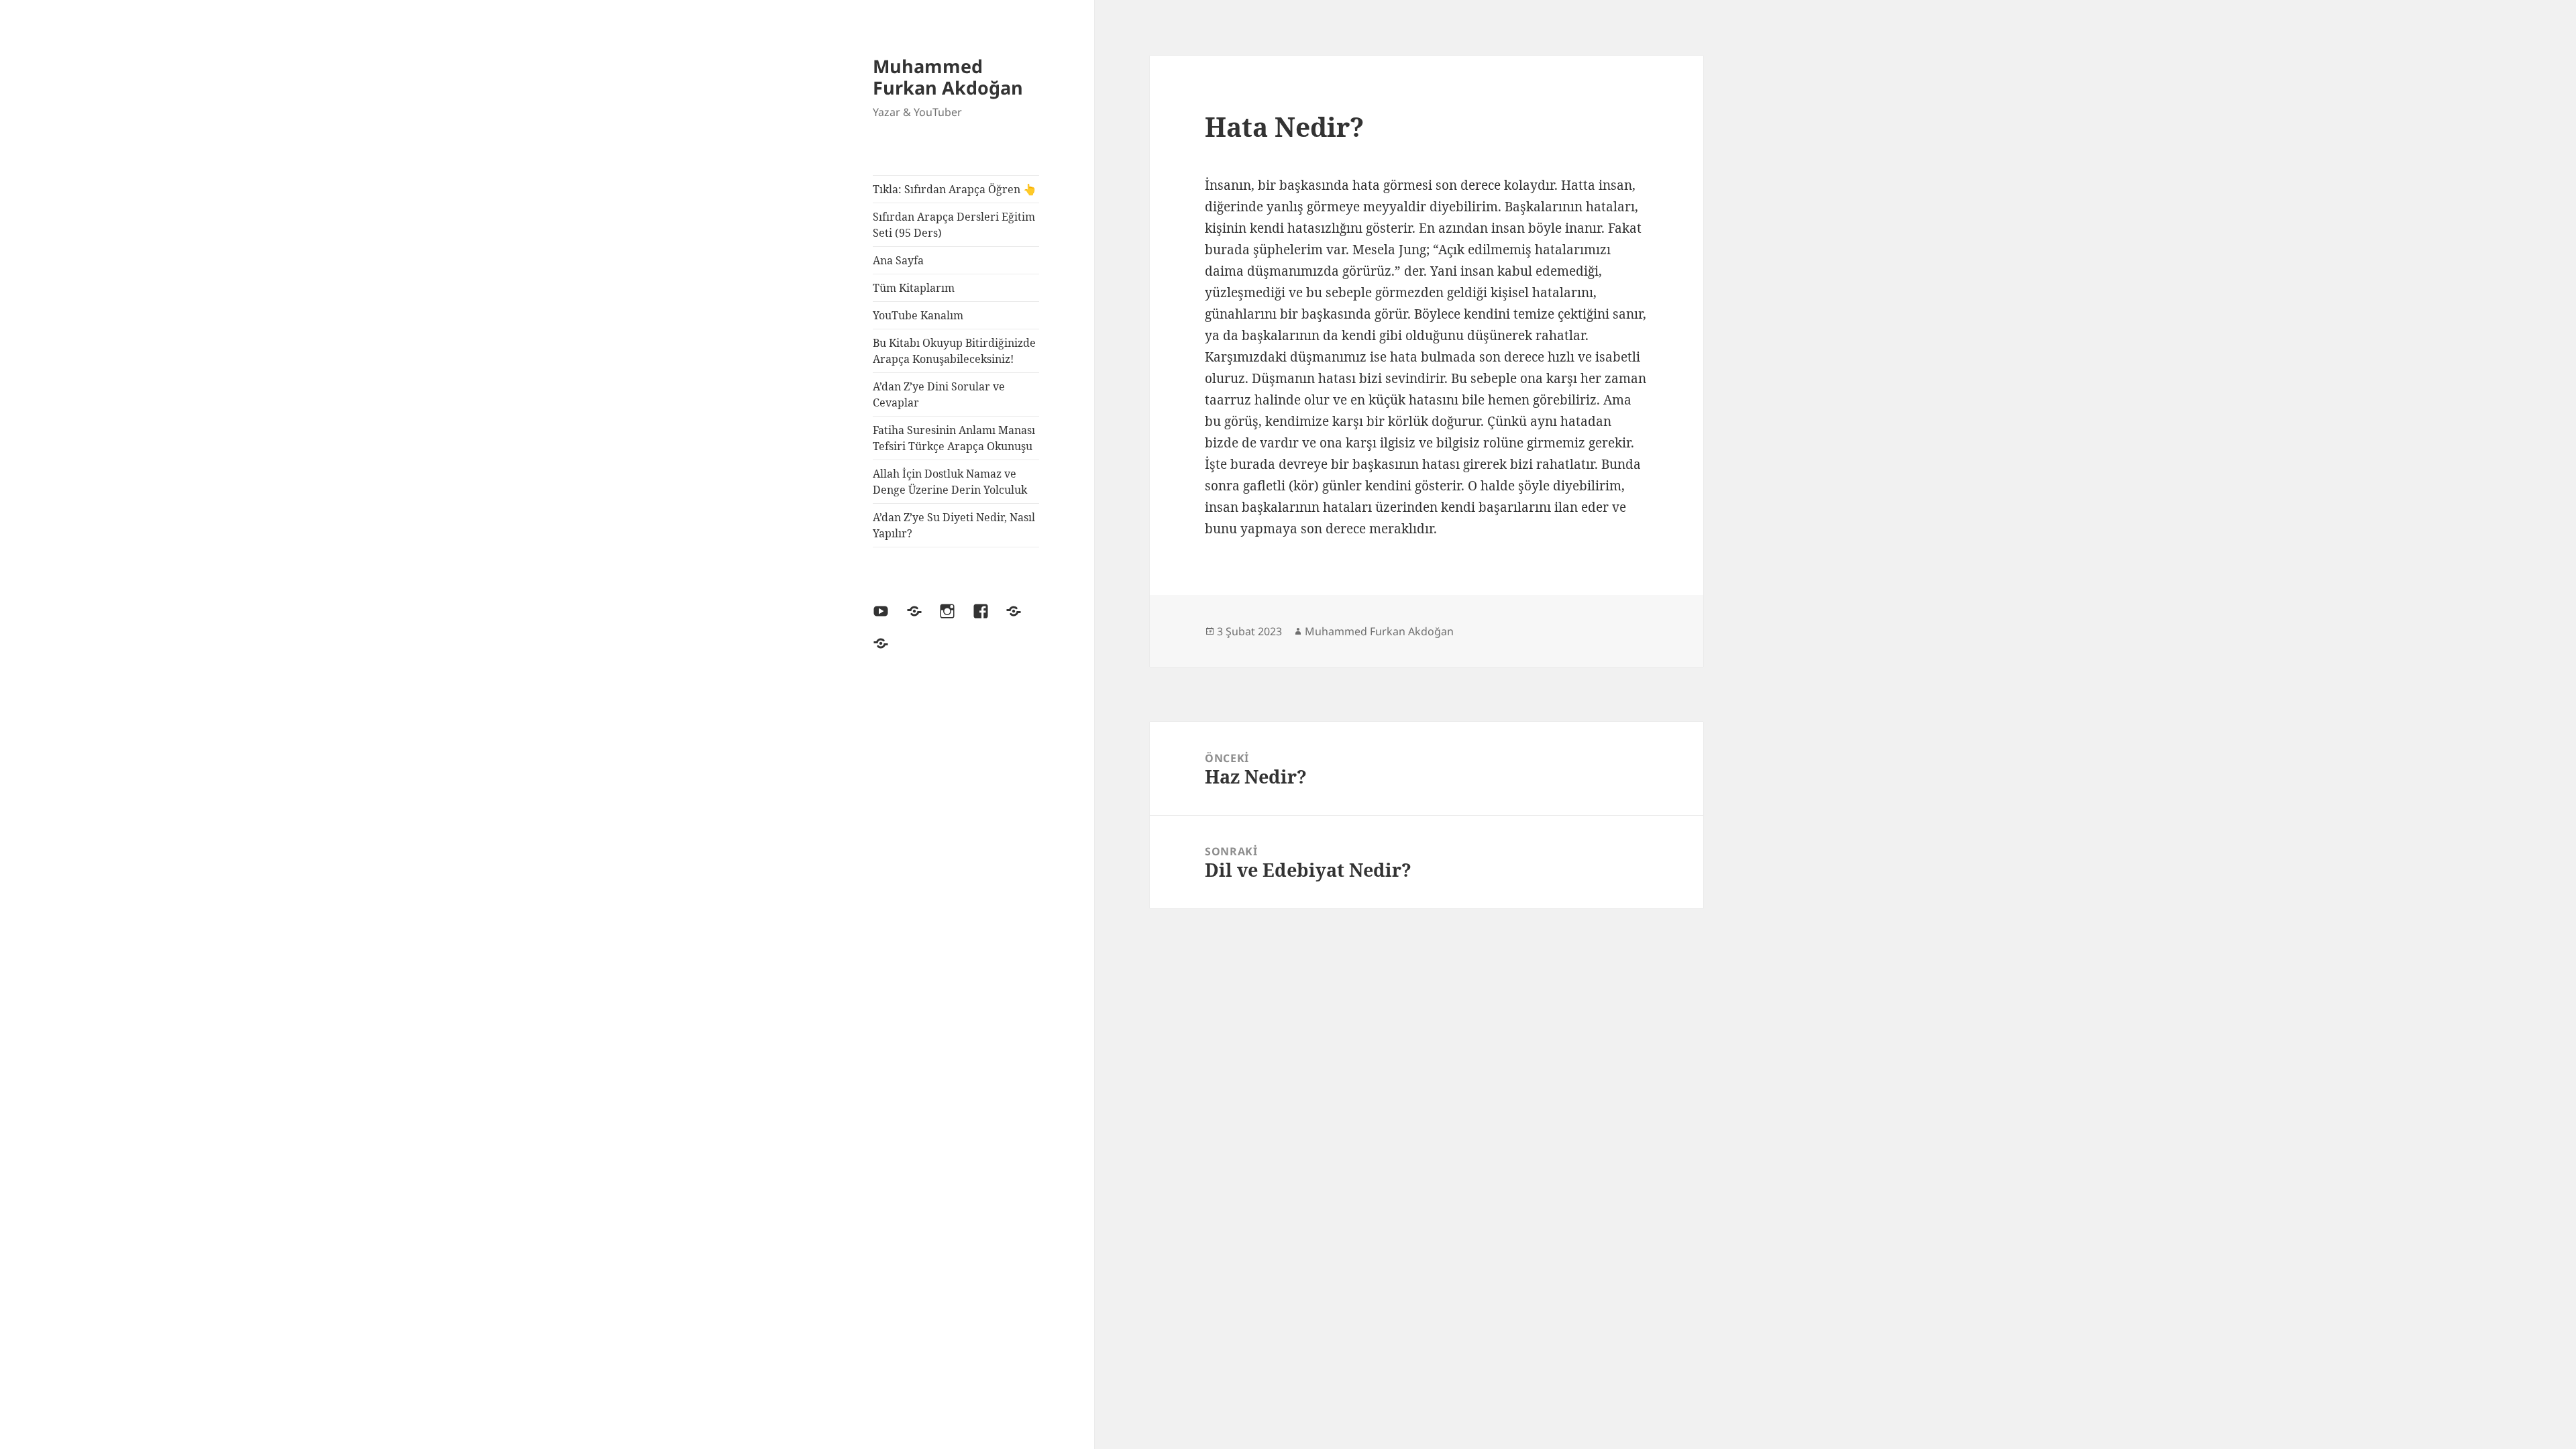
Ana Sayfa (898, 260)
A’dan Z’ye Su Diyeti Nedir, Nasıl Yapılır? (954, 525)
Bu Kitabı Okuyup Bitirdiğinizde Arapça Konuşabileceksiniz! (954, 351)
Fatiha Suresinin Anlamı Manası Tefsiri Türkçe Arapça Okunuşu (954, 438)
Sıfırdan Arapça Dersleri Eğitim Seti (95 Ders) (954, 225)
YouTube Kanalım (918, 315)
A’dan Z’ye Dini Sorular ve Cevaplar (939, 394)
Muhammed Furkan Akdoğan (948, 77)
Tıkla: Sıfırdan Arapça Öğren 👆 (955, 189)
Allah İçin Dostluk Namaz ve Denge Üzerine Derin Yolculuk (950, 482)
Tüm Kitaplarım (914, 288)
